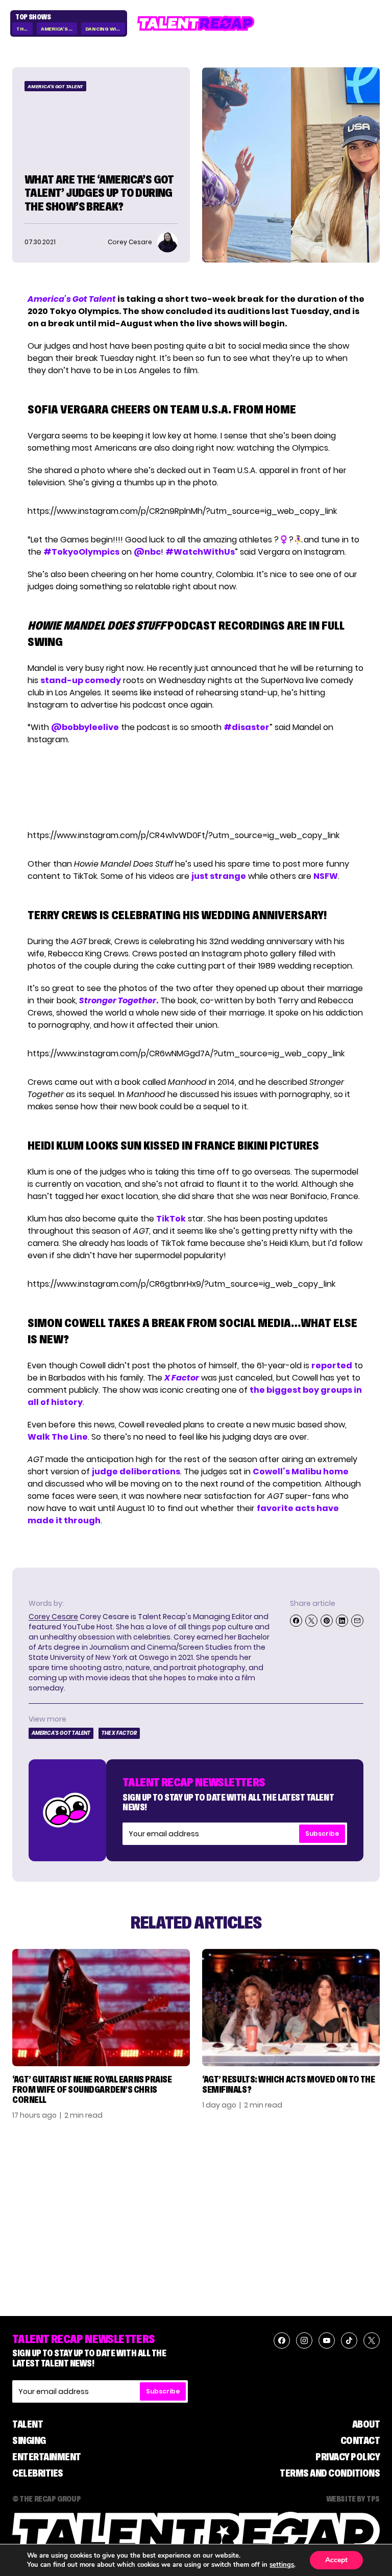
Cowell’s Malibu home (301, 1472)
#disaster (247, 727)
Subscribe (322, 1833)
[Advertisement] (195, 788)
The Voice (24, 29)
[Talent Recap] (196, 23)
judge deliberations (136, 1472)
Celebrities (38, 2473)
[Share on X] (311, 1621)
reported (332, 1365)
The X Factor (119, 1733)
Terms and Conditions (330, 2473)
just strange (219, 876)
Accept (336, 2560)
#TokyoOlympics (81, 552)
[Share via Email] (357, 1621)
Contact (360, 2440)
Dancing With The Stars (105, 29)
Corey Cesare (53, 1617)
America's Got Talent (59, 29)
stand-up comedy (81, 680)
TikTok (171, 1219)
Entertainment (47, 2457)
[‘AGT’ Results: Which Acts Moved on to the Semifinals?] (291, 2008)
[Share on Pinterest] (327, 1621)
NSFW (326, 876)
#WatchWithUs (200, 552)
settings (282, 2565)
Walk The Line (58, 1437)
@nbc (147, 552)
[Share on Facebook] (296, 1621)
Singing (29, 2440)
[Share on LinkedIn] (342, 1621)
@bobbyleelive (85, 727)
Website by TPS (353, 2499)
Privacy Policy (348, 2457)
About (366, 2424)
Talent (28, 2424)
